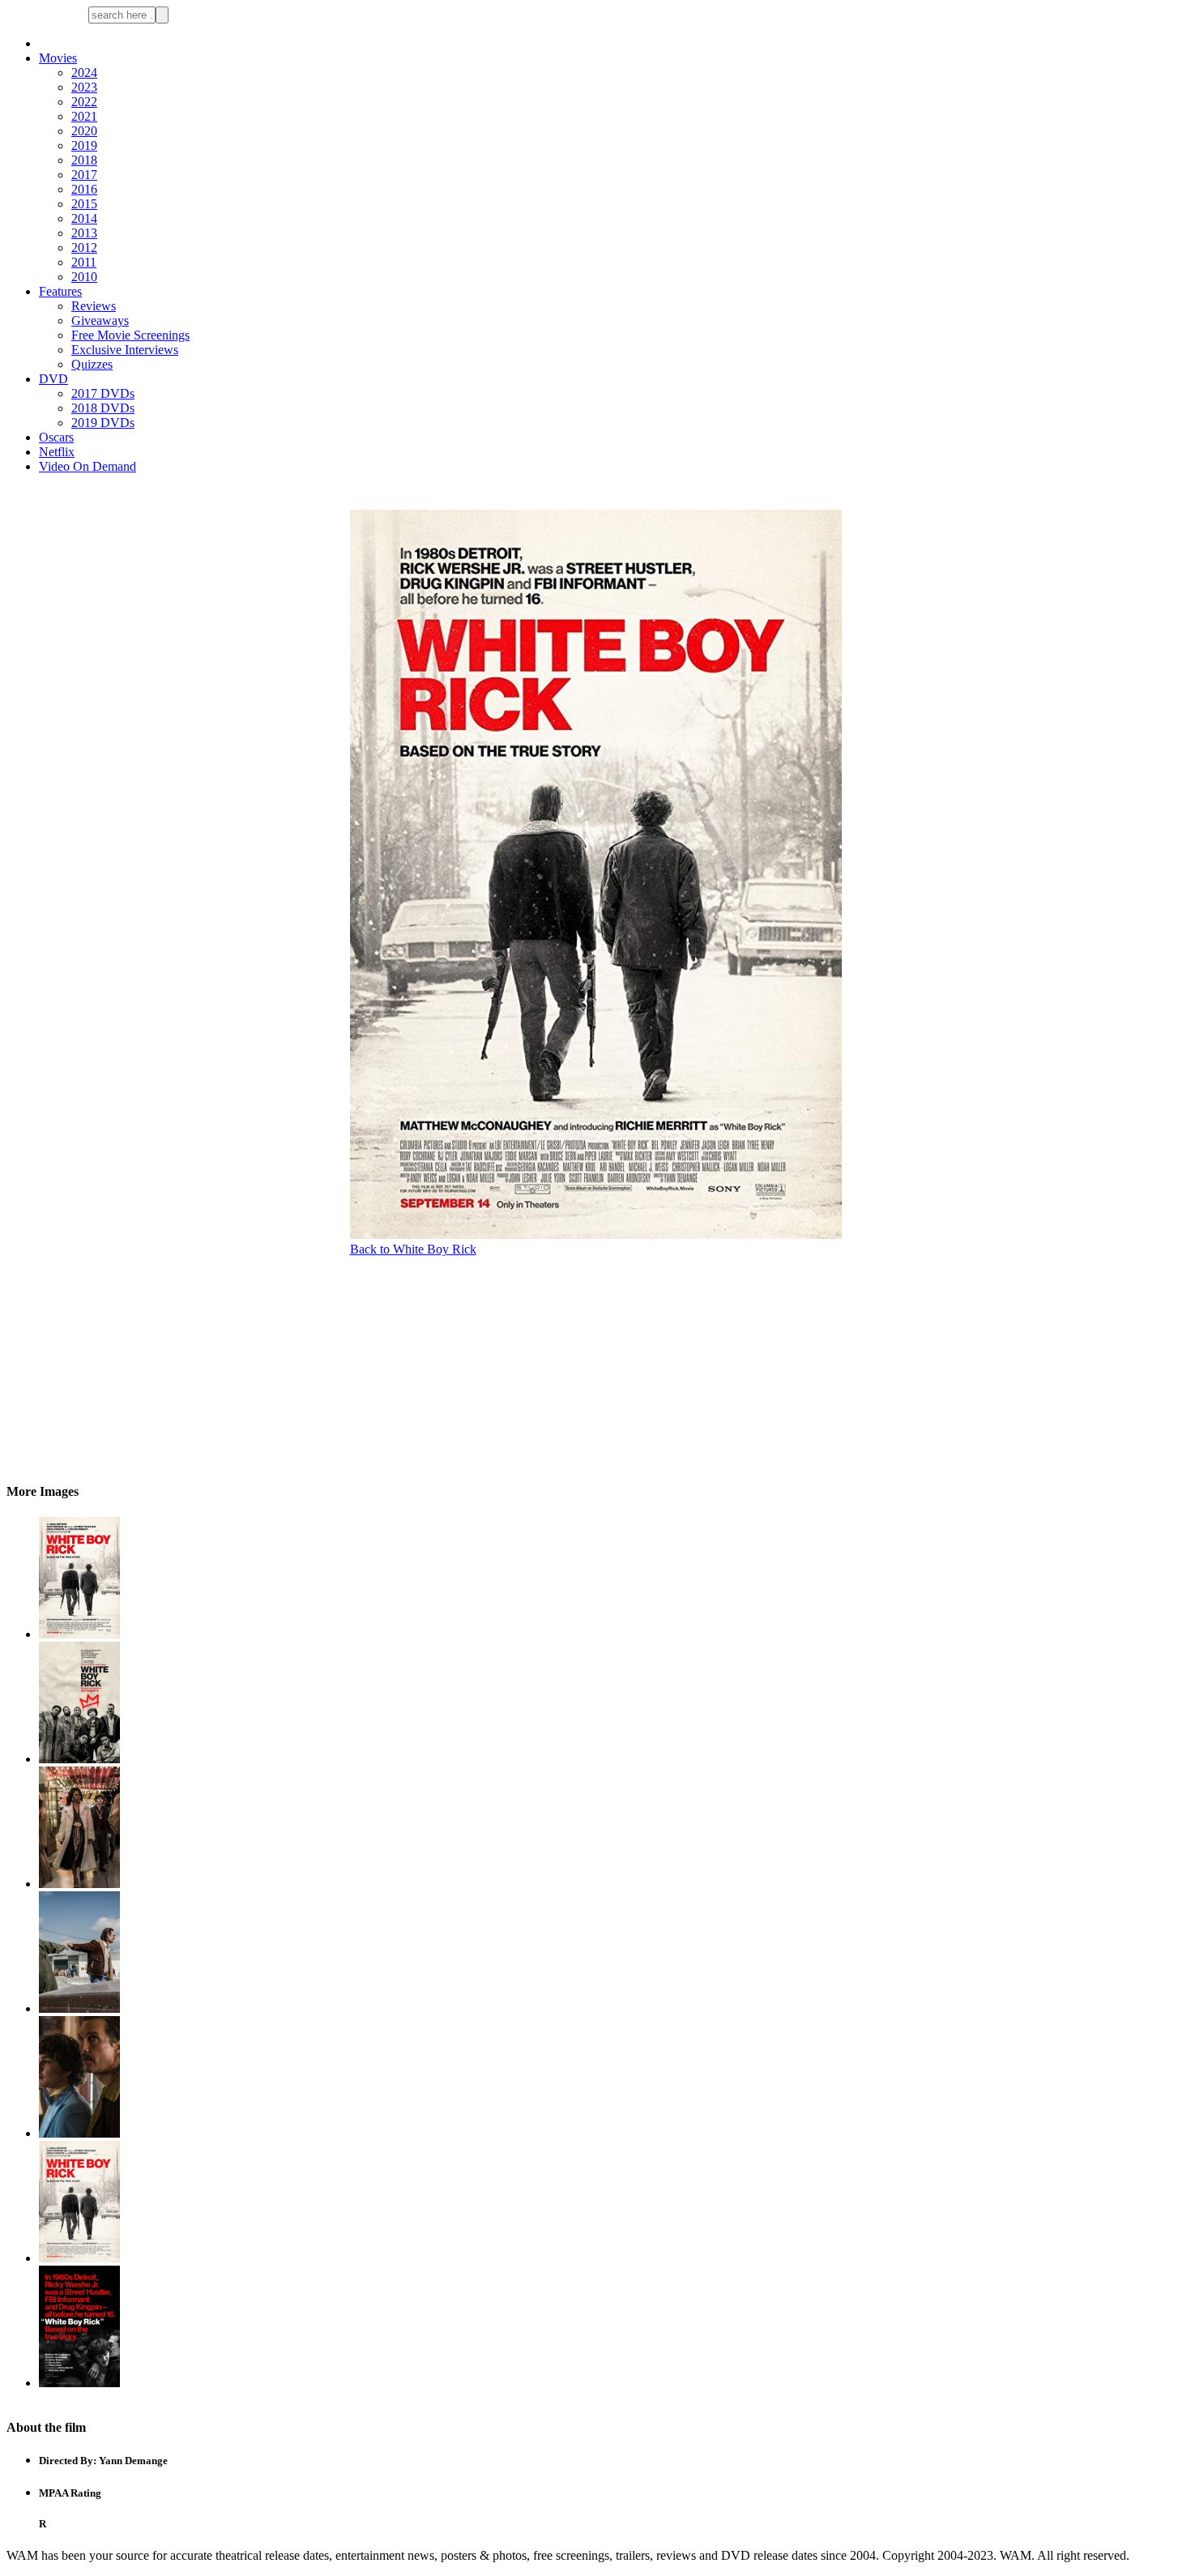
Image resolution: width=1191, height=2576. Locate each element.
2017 (84, 175)
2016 (84, 189)
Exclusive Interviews (125, 350)
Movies (58, 58)
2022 (84, 102)
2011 (84, 262)
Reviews (94, 306)
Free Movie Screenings (130, 335)
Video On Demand (88, 466)
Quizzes (92, 364)
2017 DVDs (103, 393)
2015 (84, 204)
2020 (84, 131)
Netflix (57, 452)
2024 (84, 73)
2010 (84, 277)
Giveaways (100, 320)
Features (60, 291)
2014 (84, 218)
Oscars (56, 437)
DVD (53, 379)
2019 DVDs (103, 423)
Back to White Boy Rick (413, 1249)
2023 (84, 87)
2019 (84, 145)
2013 (84, 233)
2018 (84, 160)
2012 (84, 248)
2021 (84, 116)
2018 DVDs (103, 408)
